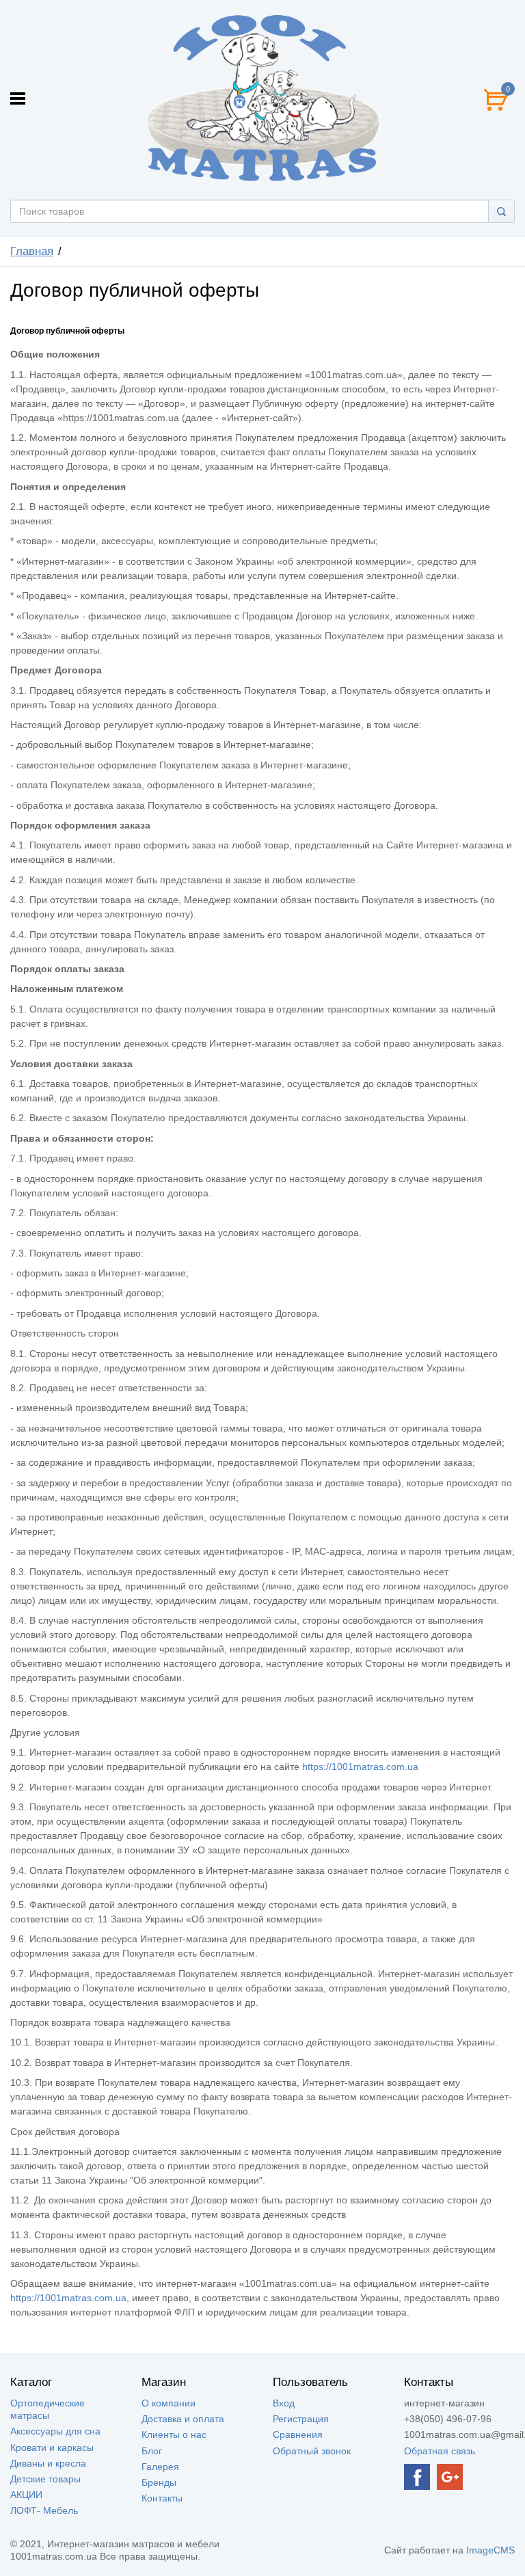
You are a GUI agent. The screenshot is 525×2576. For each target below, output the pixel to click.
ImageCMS (490, 2550)
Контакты (162, 2498)
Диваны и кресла (48, 2463)
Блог (152, 2451)
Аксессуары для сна (55, 2431)
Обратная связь (440, 2451)
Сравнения (298, 2434)
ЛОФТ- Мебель (44, 2510)
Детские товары (45, 2479)
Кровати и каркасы (52, 2447)
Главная (32, 251)
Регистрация (301, 2419)
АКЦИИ (26, 2495)
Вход (284, 2403)
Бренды (159, 2482)
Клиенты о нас (174, 2434)
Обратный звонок (312, 2451)
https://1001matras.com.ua (360, 1767)
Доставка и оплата (183, 2419)
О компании (169, 2403)
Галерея (160, 2467)
